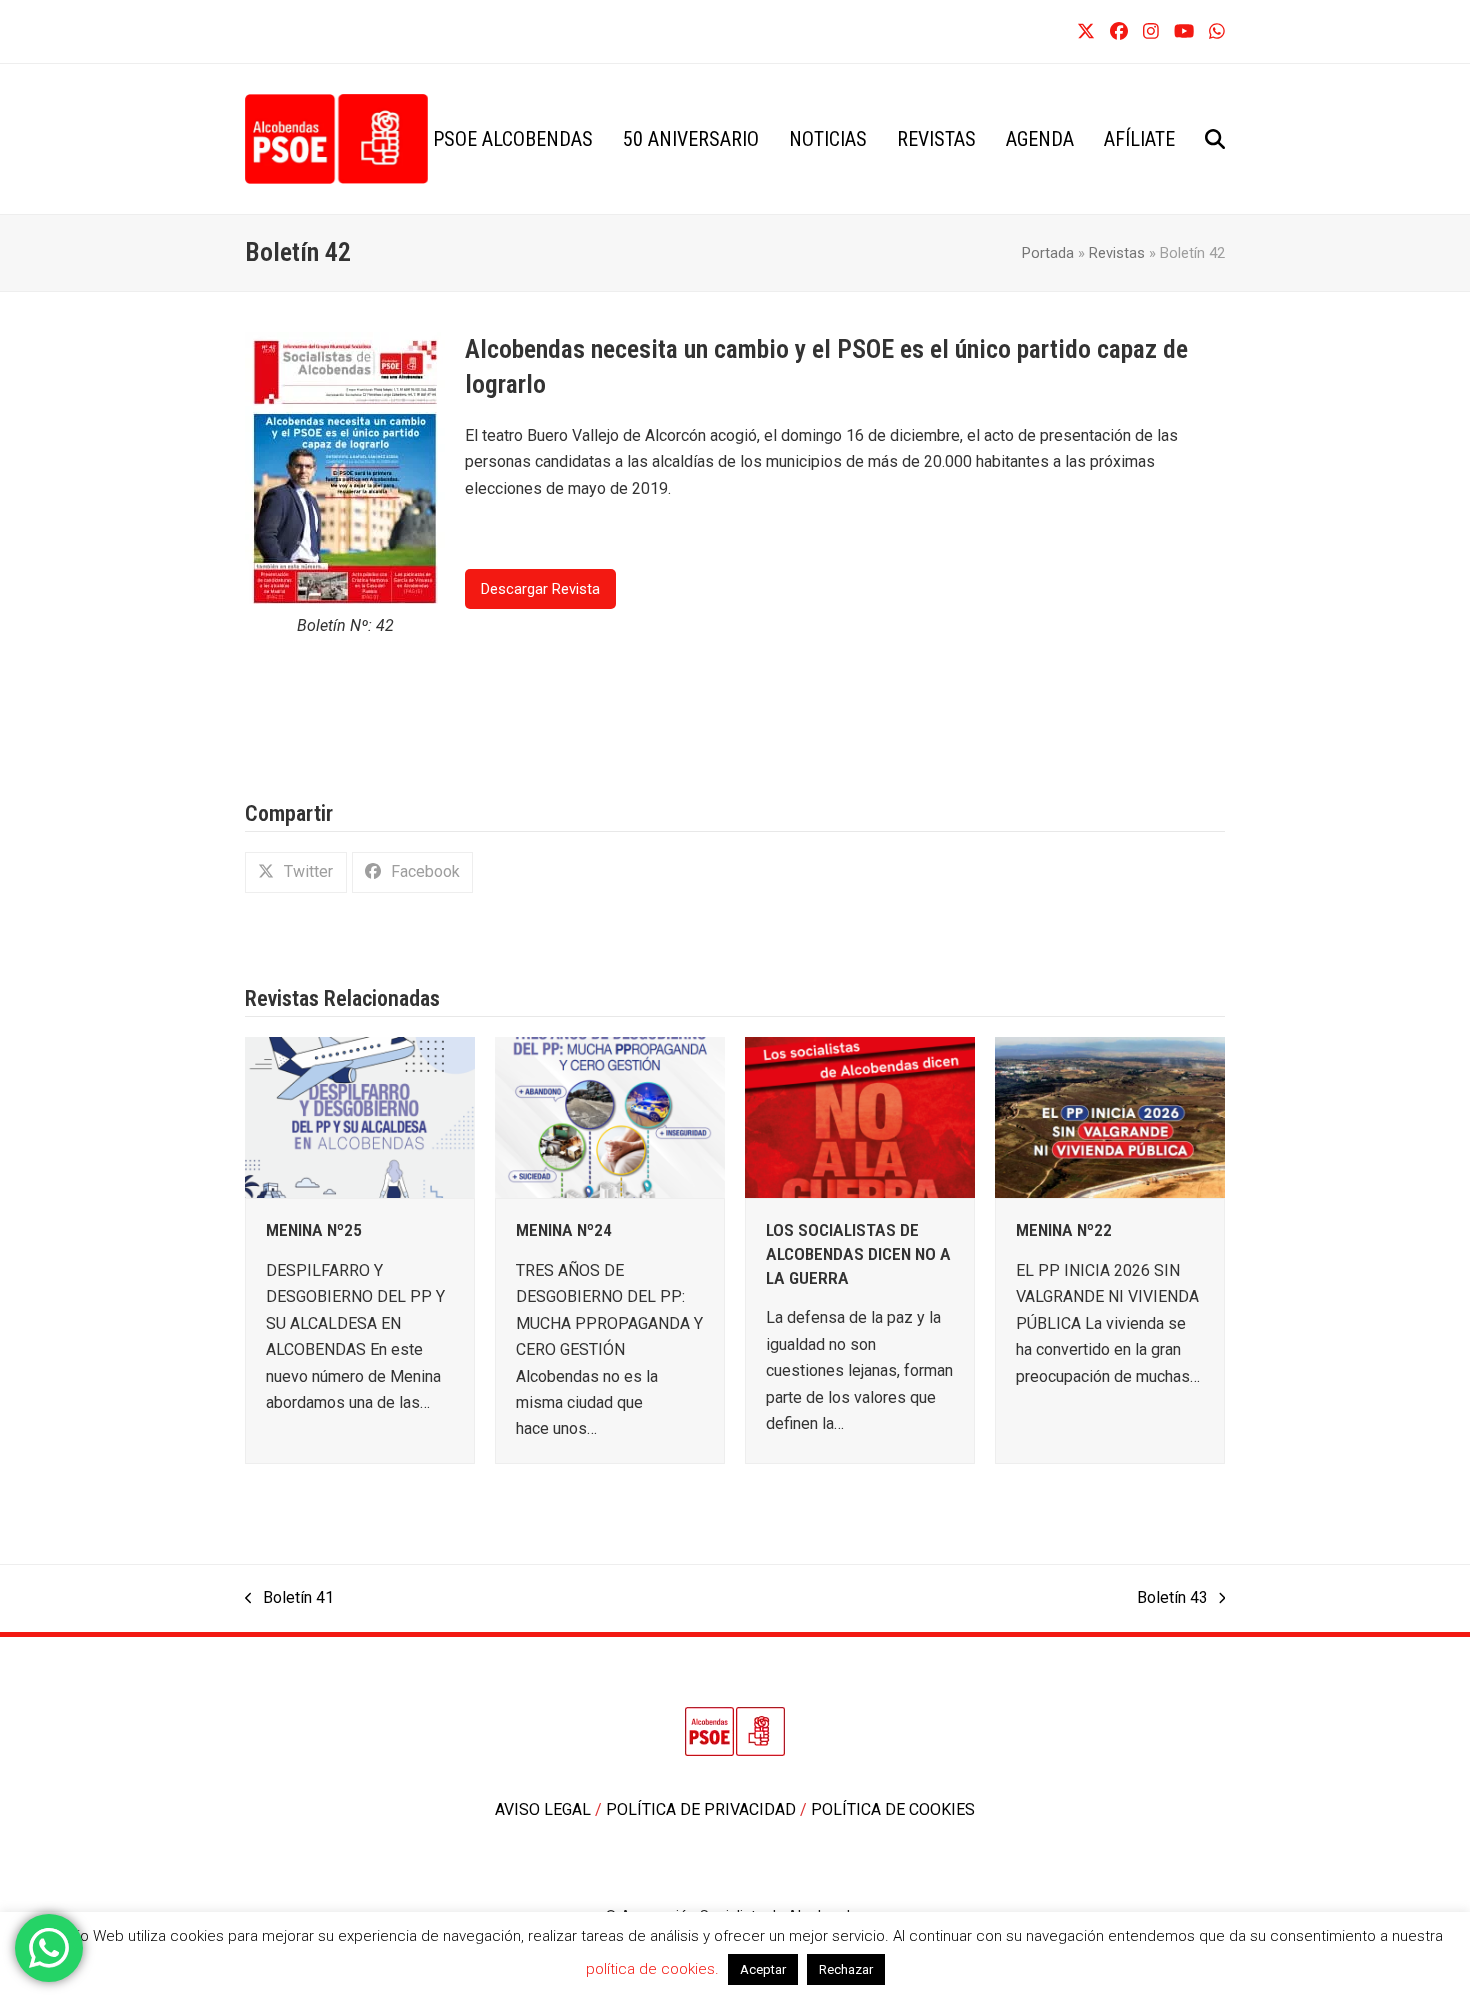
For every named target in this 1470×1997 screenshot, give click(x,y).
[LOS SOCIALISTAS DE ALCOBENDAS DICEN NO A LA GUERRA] (860, 1116)
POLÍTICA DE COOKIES (893, 1809)
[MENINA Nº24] (610, 1116)
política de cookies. (654, 1969)
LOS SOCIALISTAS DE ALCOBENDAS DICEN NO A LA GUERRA (858, 1253)
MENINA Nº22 (1064, 1230)
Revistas (1117, 253)
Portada (1048, 253)
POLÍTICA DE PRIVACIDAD (703, 1809)
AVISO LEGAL (545, 1809)
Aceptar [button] (763, 1969)
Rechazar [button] (846, 1969)
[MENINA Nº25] (360, 1116)
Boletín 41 (289, 1599)
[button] (1215, 139)
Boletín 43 (1172, 1599)
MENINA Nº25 (314, 1230)
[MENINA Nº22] (1110, 1116)
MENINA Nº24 (564, 1230)
